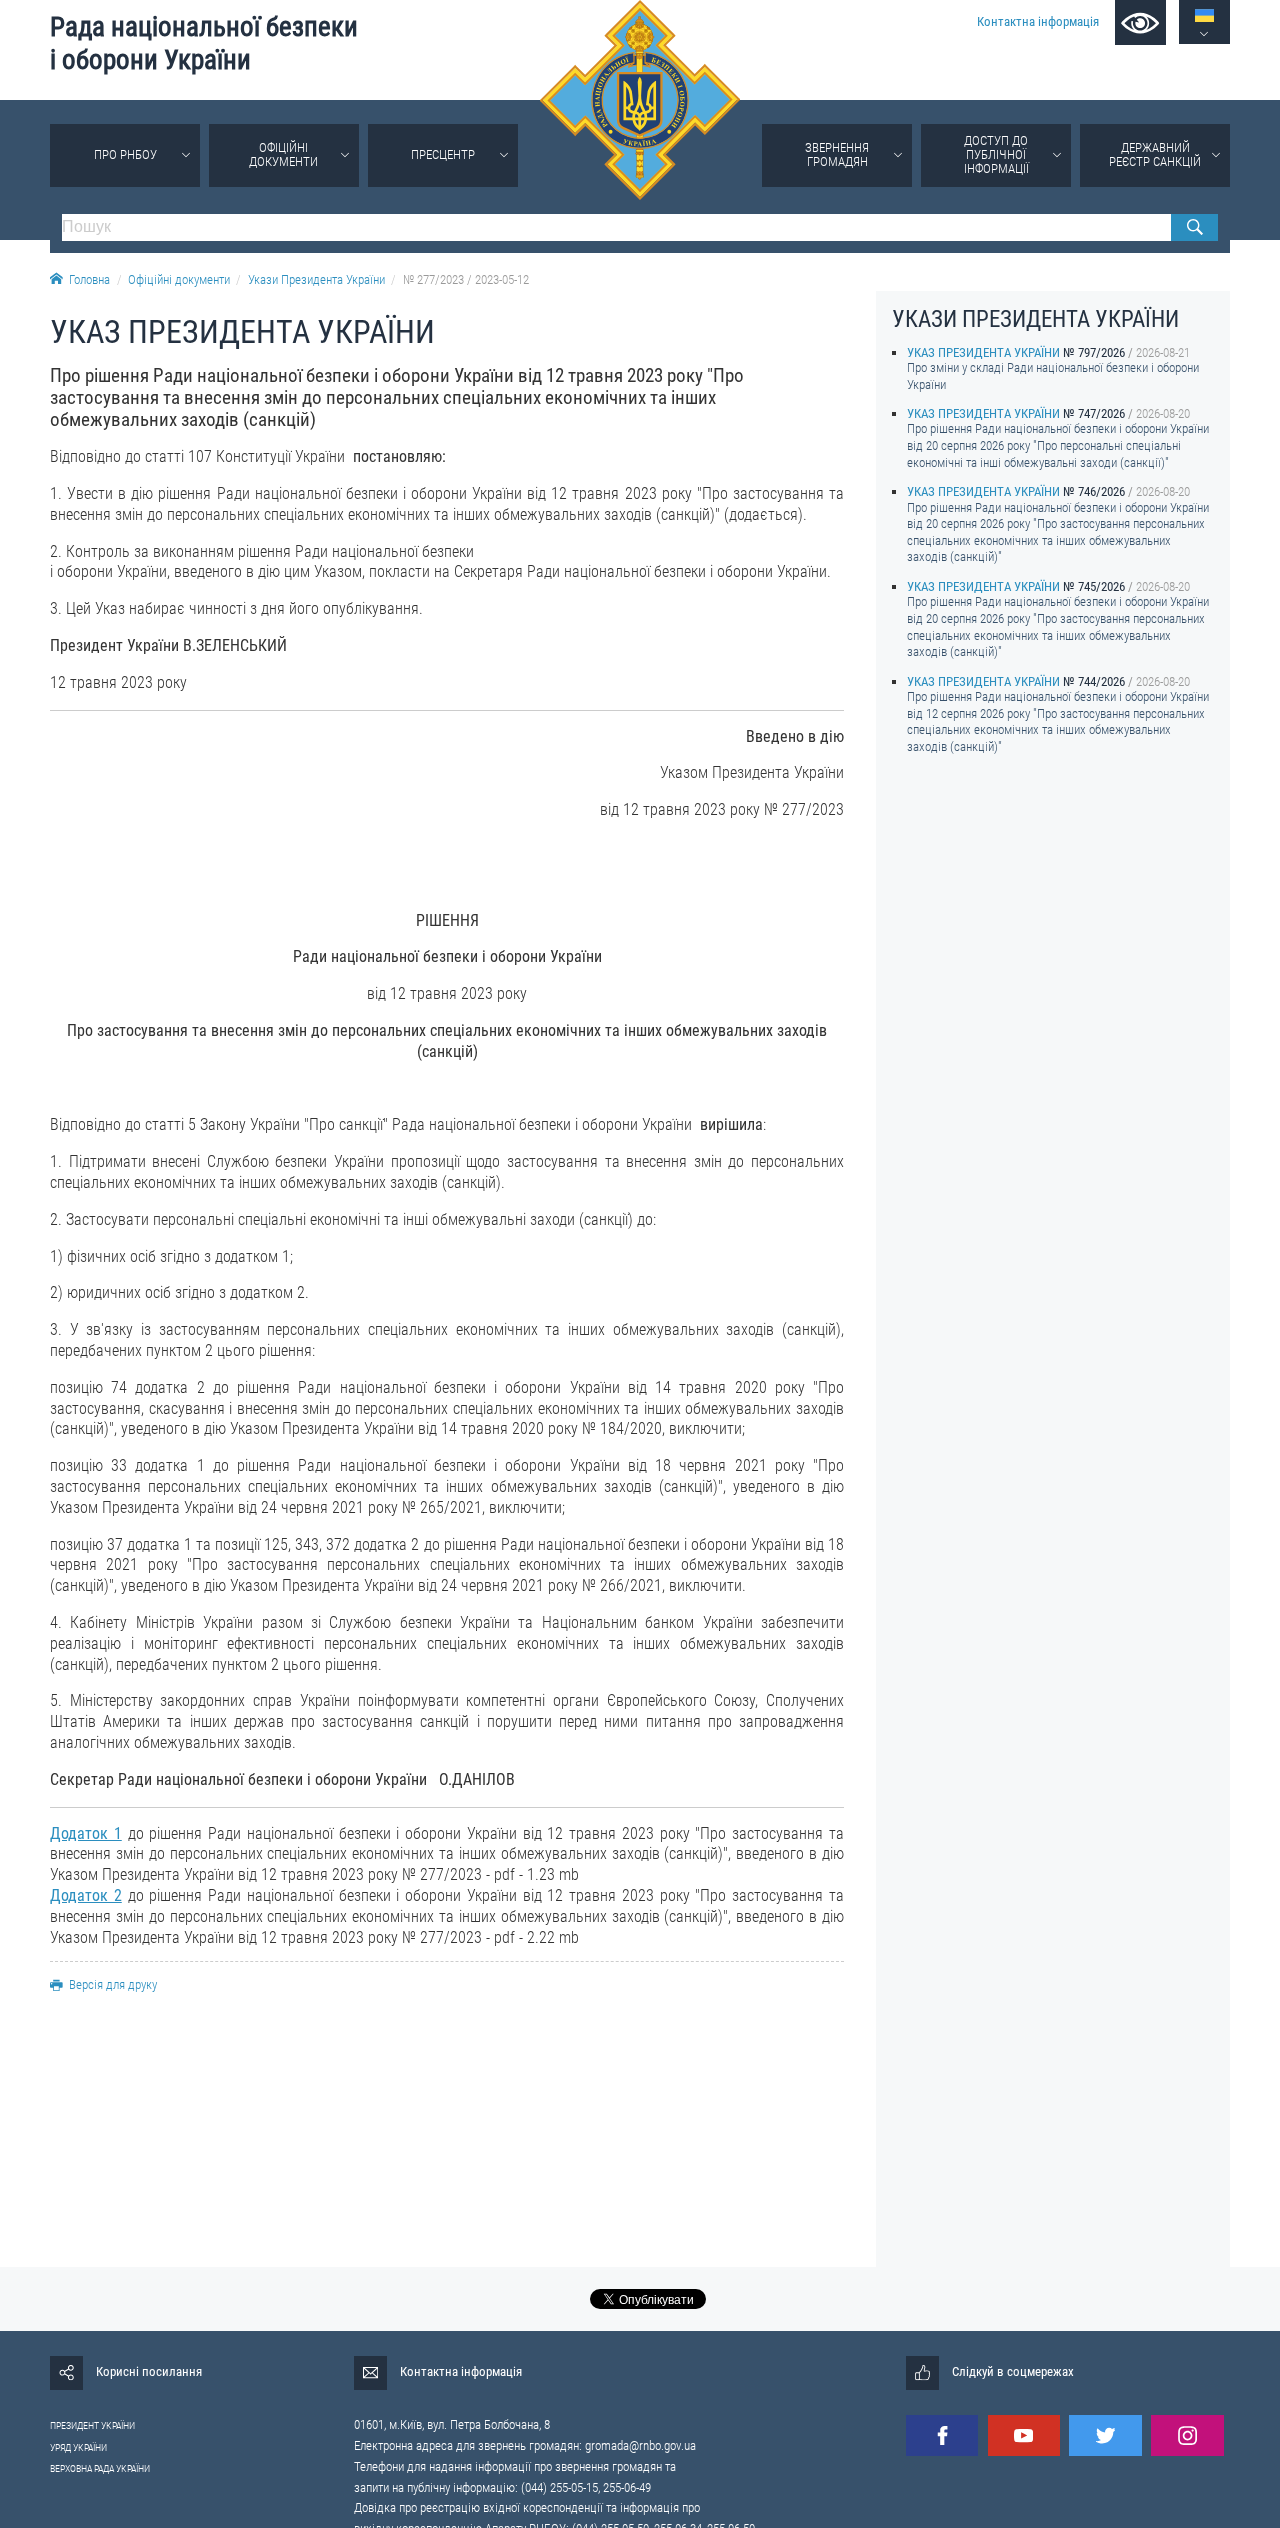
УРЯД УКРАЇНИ (78, 2447)
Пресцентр (443, 154)
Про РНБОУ (125, 154)
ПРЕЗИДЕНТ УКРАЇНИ (92, 2425)
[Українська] (1204, 15)
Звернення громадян (837, 154)
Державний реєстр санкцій (1155, 154)
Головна (89, 279)
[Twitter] (1105, 2435)
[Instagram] (1187, 2435)
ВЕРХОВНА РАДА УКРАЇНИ (100, 2468)
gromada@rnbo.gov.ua (640, 2445)
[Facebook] (942, 2435)
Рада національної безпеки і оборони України (204, 43)
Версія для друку (113, 1984)
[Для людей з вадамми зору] (1140, 22)
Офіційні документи (283, 154)
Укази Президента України (316, 279)
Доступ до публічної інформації (996, 154)
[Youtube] (1024, 2435)
